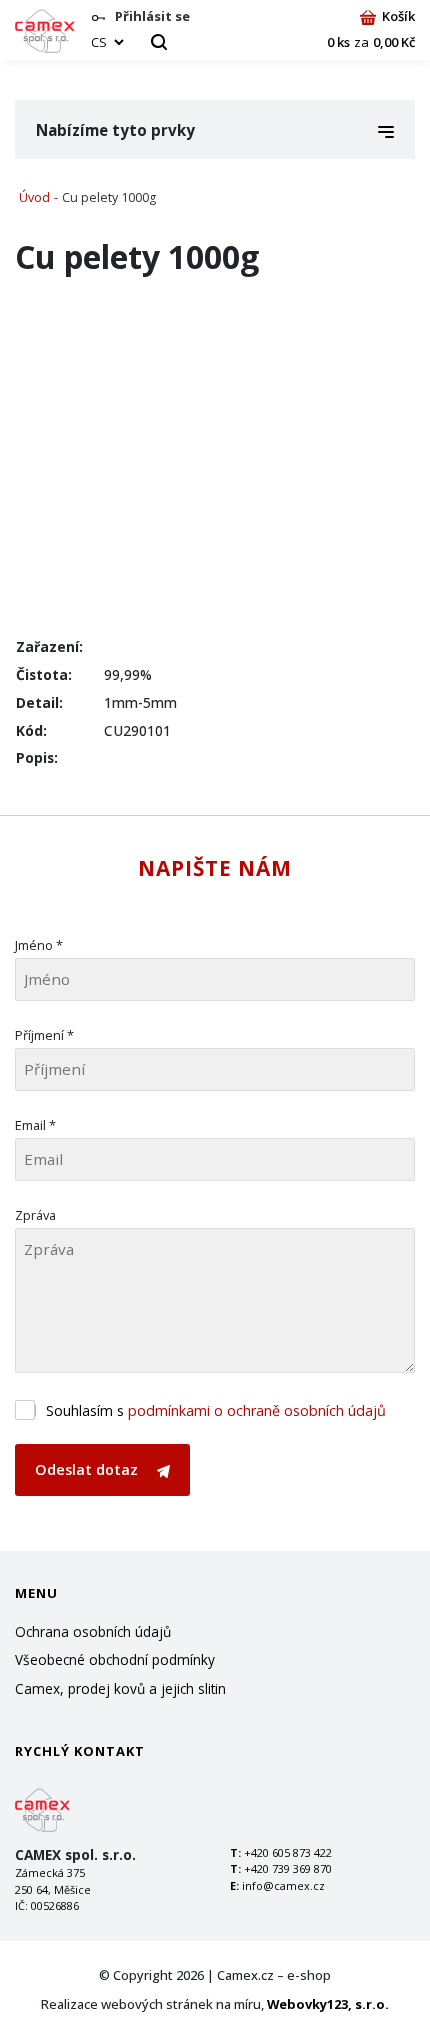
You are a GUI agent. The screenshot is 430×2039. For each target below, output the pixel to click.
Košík (398, 16)
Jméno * (39, 945)
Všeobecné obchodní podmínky (115, 1659)
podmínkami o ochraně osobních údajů (257, 1410)
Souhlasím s (216, 1410)
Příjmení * (44, 1035)
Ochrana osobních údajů (93, 1631)
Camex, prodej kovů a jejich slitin (120, 1688)
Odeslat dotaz (88, 1469)
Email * (35, 1125)
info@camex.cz (283, 1885)
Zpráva (35, 1215)
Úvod (34, 197)
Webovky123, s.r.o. (328, 2004)
